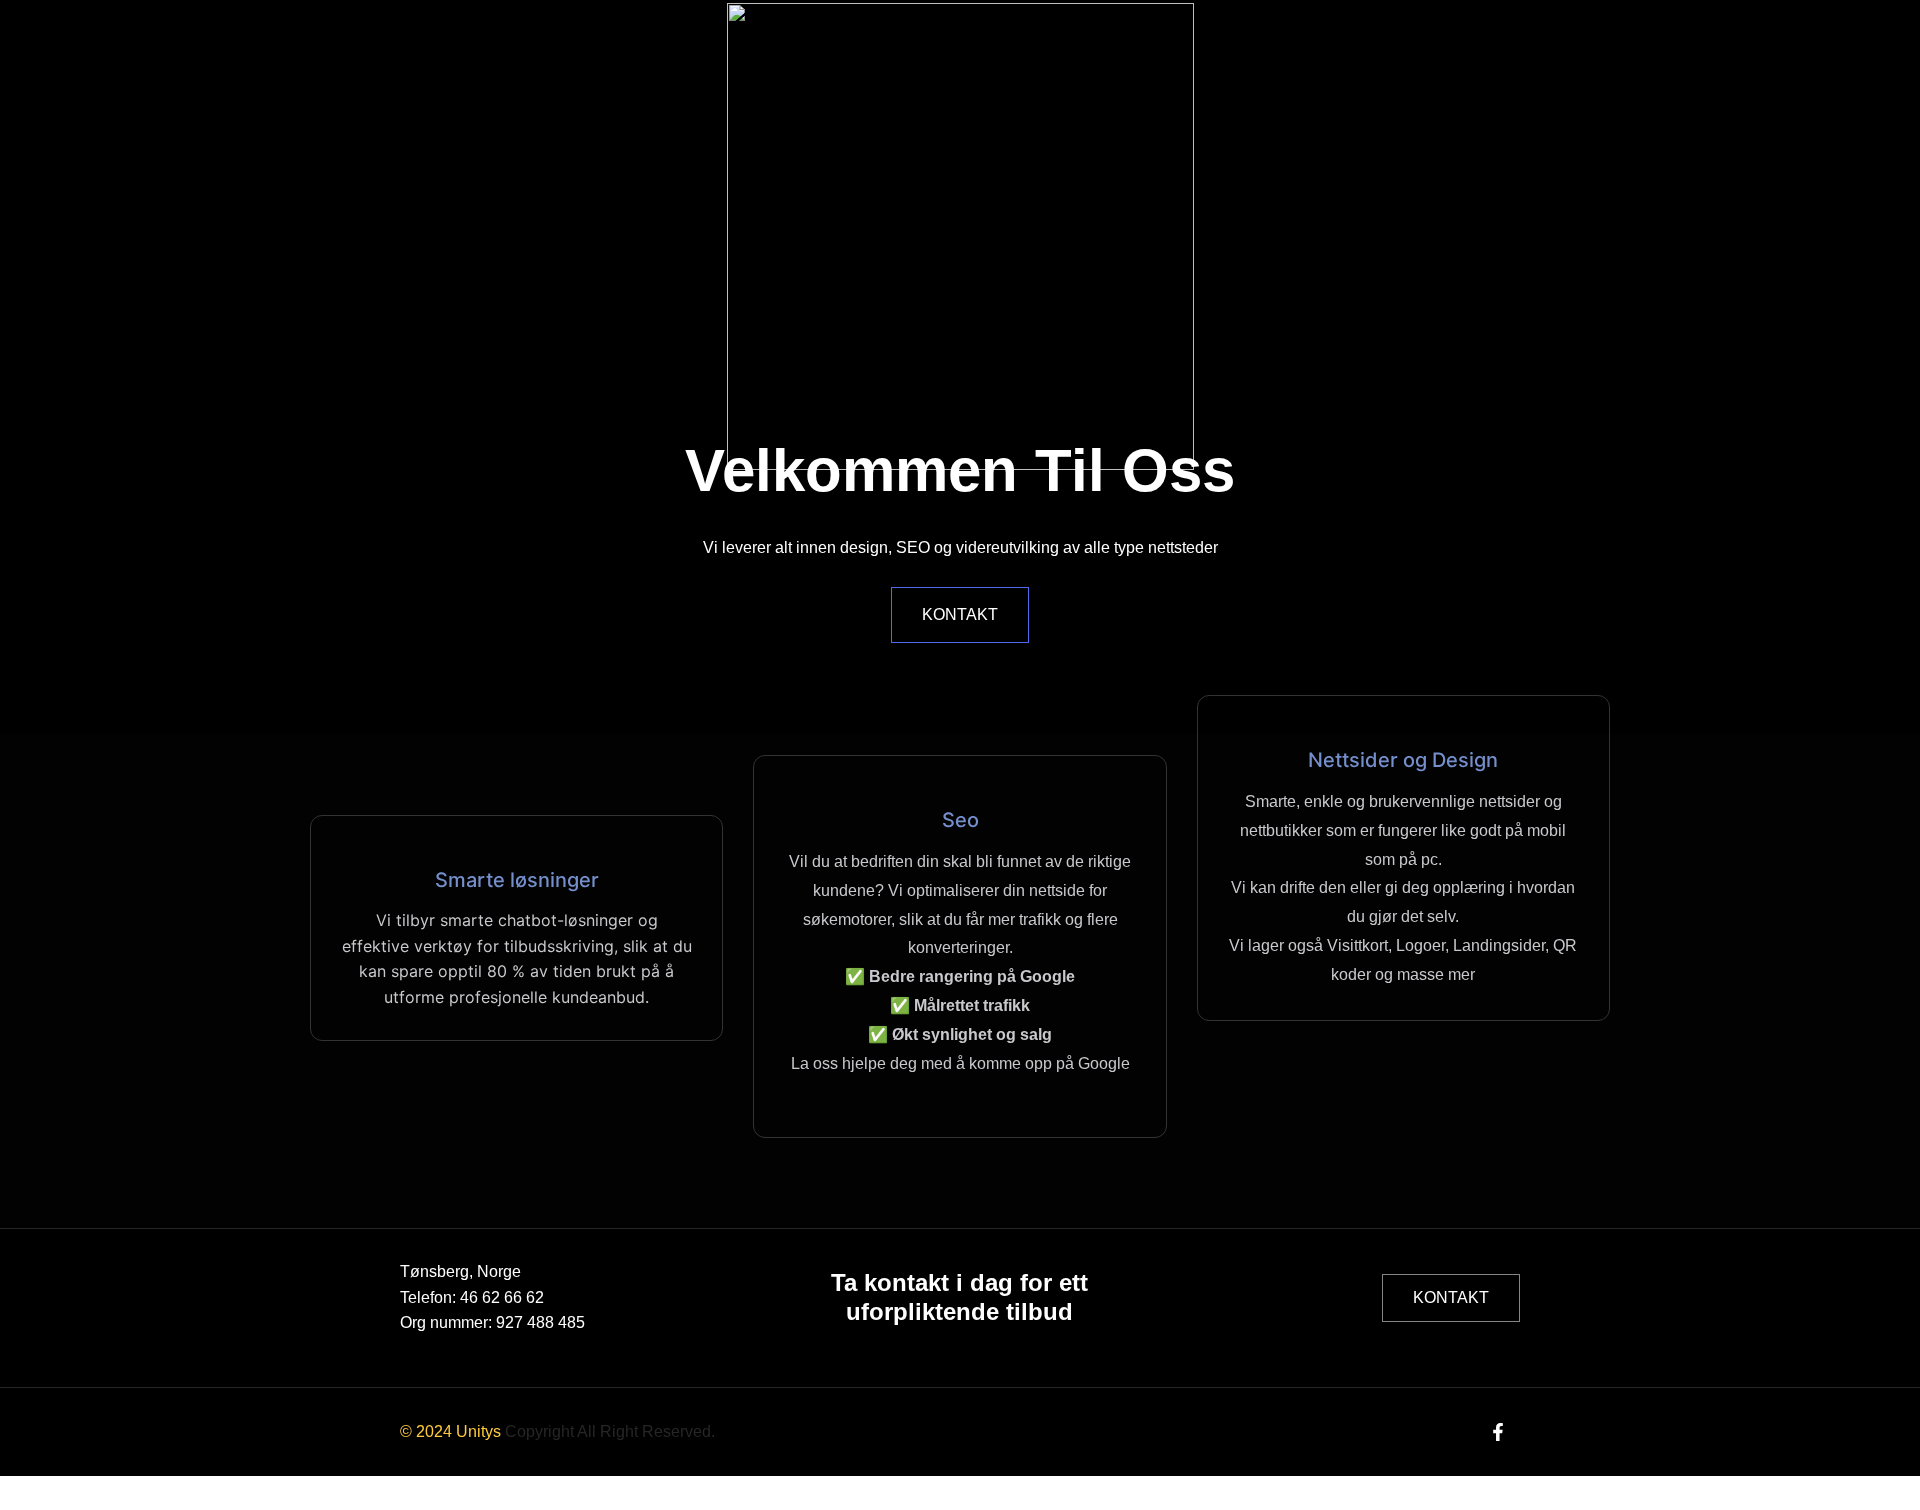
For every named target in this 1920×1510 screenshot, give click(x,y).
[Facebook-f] (1498, 1431)
